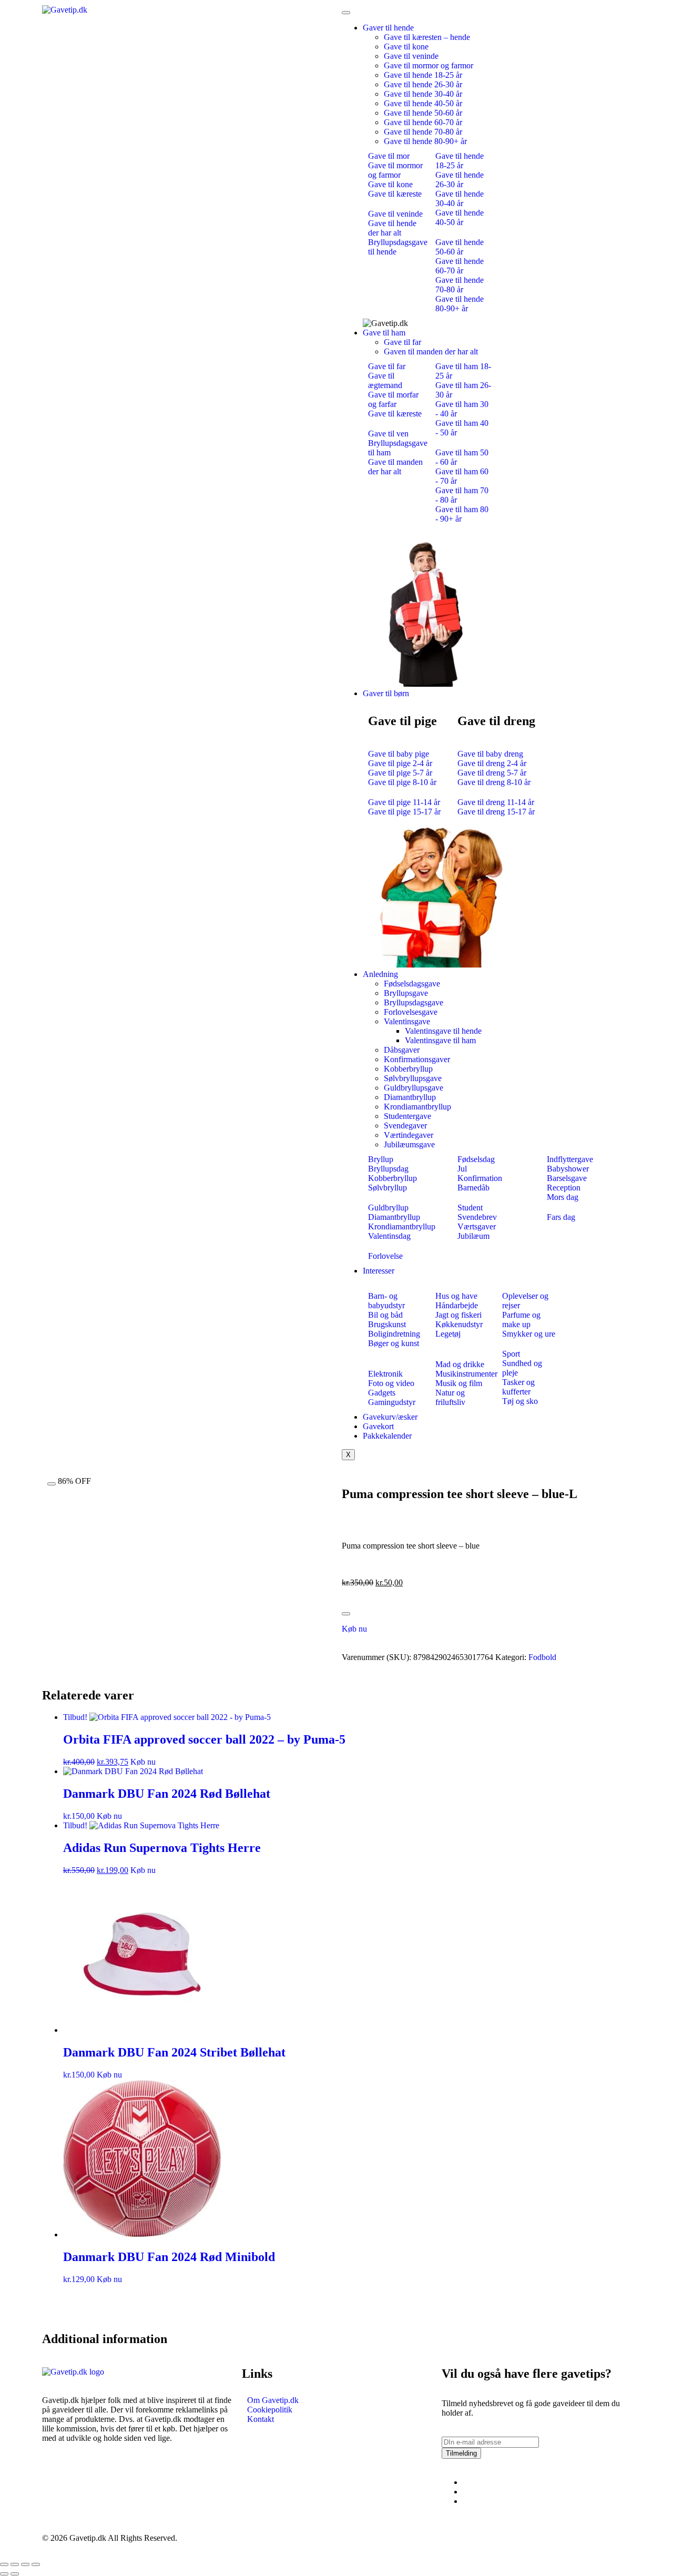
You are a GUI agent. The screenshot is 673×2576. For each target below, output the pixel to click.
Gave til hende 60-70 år (423, 122)
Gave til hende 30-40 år (423, 94)
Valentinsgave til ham (440, 1040)
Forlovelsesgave (411, 1012)
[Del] (25, 2564)
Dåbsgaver (402, 1050)
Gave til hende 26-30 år (423, 84)
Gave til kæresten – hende (427, 37)
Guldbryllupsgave (414, 1088)
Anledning (380, 974)
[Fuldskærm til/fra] (15, 2564)
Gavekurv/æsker (390, 1417)
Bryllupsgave (406, 993)
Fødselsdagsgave (412, 984)
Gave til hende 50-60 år (423, 113)
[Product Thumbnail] (52, 1484)
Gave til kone (406, 47)
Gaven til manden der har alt (431, 352)
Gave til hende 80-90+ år (425, 141)
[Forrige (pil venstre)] (4, 2574)
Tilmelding (461, 2453)
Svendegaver (405, 1126)
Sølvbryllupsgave (413, 1078)
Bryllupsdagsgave (414, 1002)
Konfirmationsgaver (417, 1059)
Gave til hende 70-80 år (423, 132)
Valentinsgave (407, 1021)
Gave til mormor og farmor (429, 65)
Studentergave (407, 1116)
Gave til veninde (411, 56)
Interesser (379, 1271)
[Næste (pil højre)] (15, 2574)
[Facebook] (466, 2482)
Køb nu (354, 1629)
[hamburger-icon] (346, 13)
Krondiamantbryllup (417, 1107)
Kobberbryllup (408, 1069)
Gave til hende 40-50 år (423, 103)
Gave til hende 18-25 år (423, 75)
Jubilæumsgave (409, 1144)
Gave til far (402, 342)
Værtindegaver (409, 1135)
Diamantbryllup (410, 1097)
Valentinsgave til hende (443, 1031)
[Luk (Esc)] (36, 2564)
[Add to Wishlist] (346, 1614)
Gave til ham (384, 333)
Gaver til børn (386, 693)
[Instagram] (466, 2492)
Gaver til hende (388, 28)
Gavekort (378, 1426)
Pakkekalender (387, 1436)
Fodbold (542, 1657)
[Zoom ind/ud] (4, 2564)
